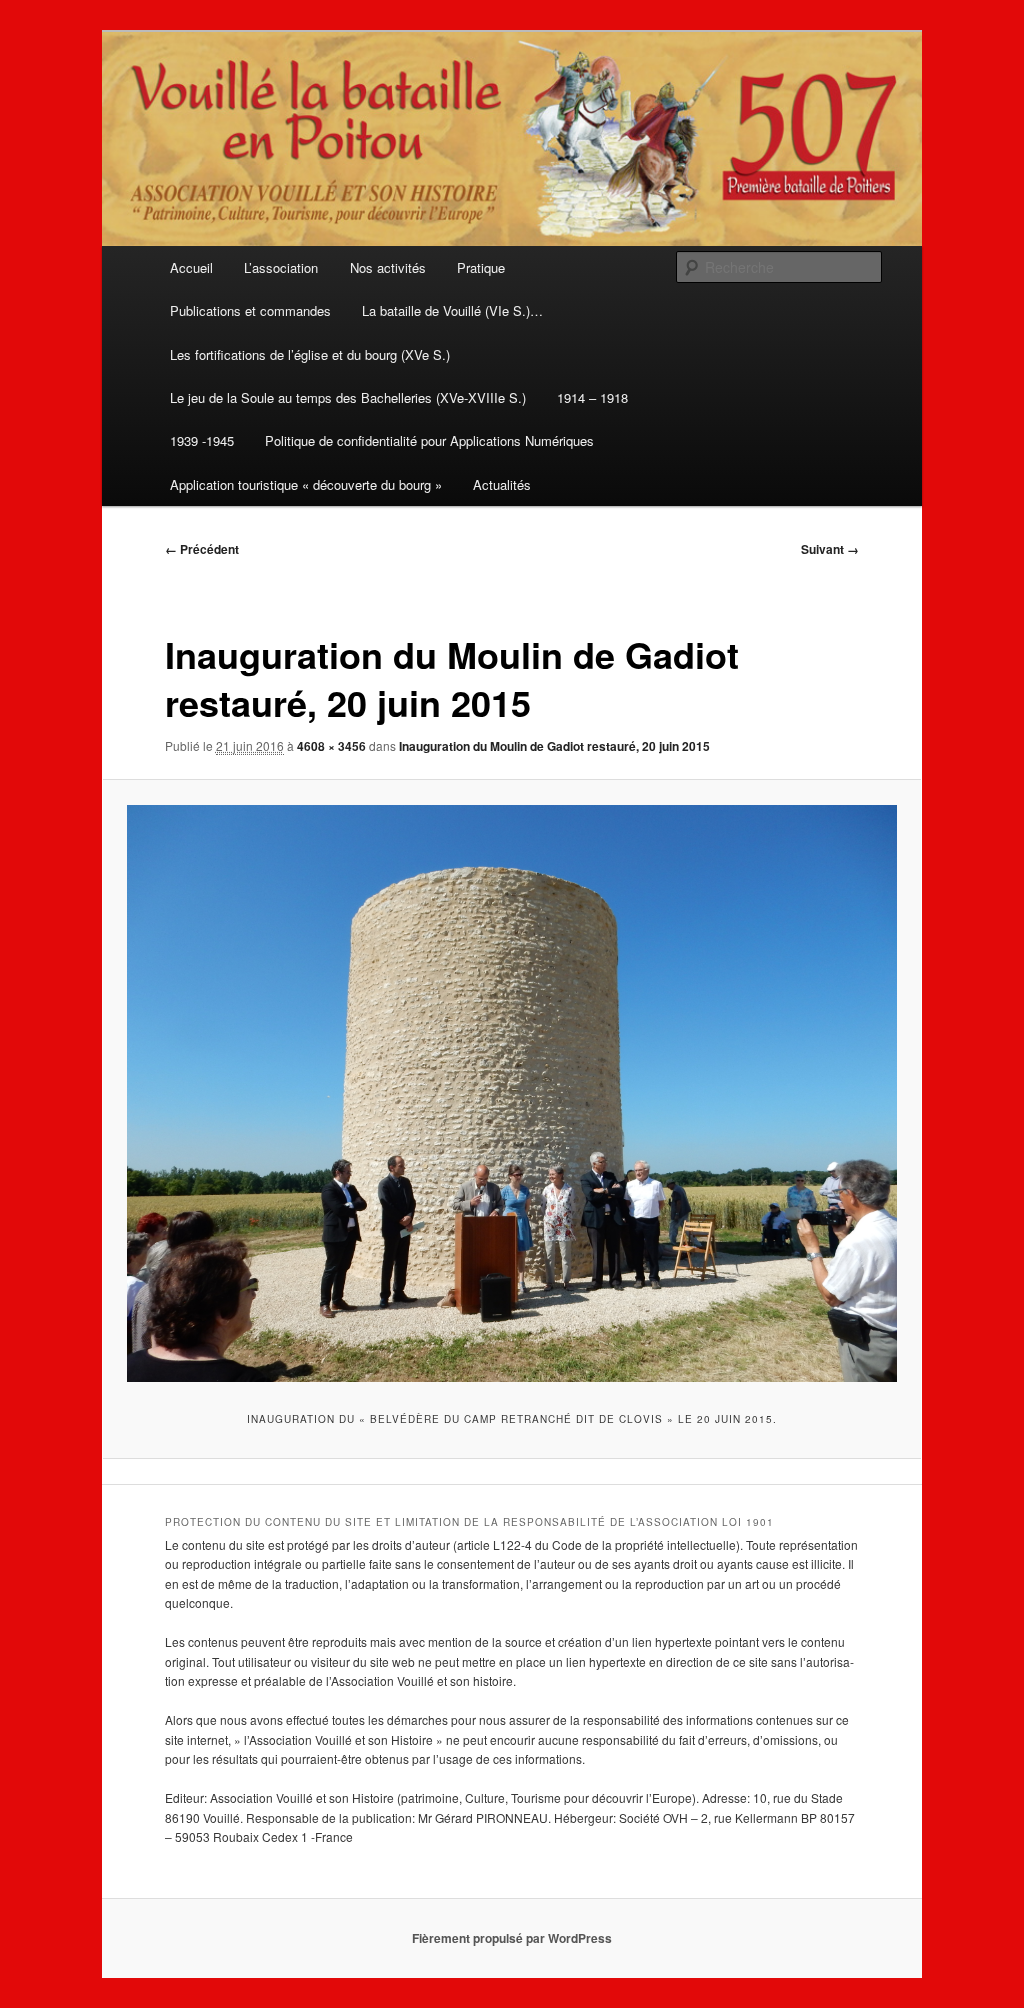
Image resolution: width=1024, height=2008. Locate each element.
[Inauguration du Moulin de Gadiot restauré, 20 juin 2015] (512, 1093)
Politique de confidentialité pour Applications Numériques (429, 440)
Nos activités (388, 267)
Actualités (502, 484)
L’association (281, 267)
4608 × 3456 (331, 746)
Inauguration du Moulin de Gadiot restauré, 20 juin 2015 (554, 746)
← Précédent (202, 549)
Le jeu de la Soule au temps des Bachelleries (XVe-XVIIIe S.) (348, 397)
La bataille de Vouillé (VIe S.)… (452, 310)
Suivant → (830, 549)
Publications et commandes (250, 310)
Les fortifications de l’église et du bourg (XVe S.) (310, 354)
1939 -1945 (202, 440)
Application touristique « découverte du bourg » (306, 484)
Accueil (191, 267)
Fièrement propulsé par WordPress (512, 1938)
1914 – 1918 (592, 397)
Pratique (481, 267)
